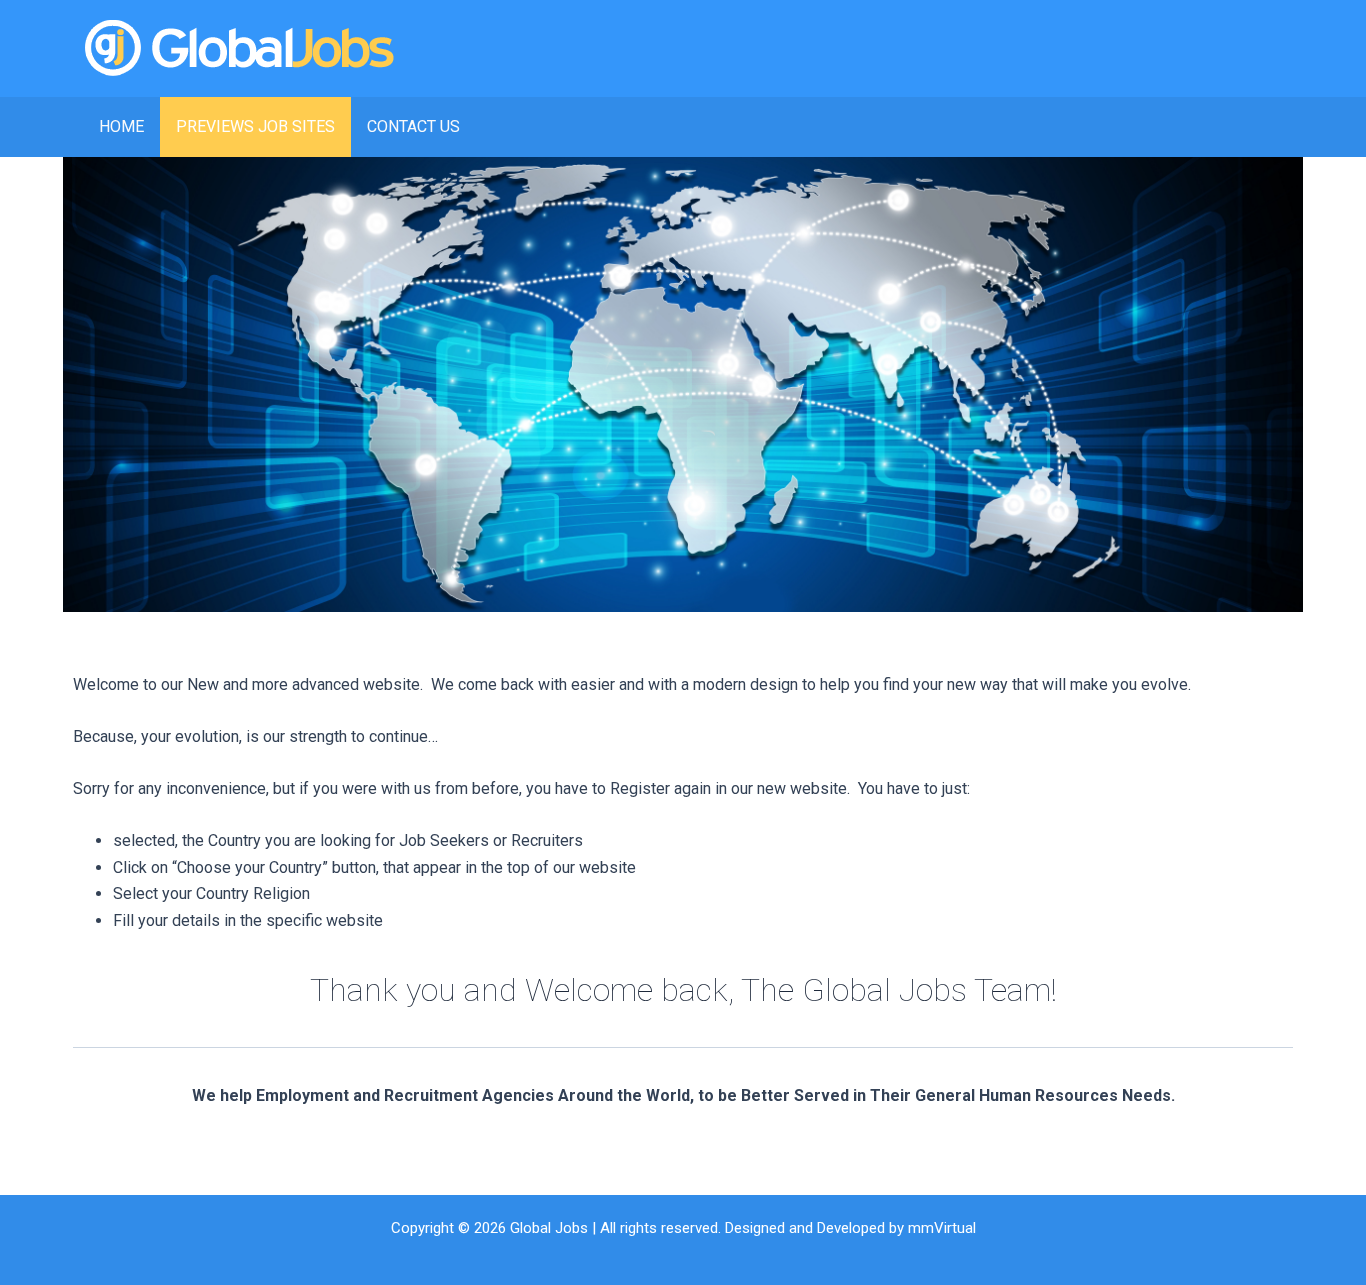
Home (121, 126)
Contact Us (413, 126)
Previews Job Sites (255, 126)
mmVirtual (942, 1228)
